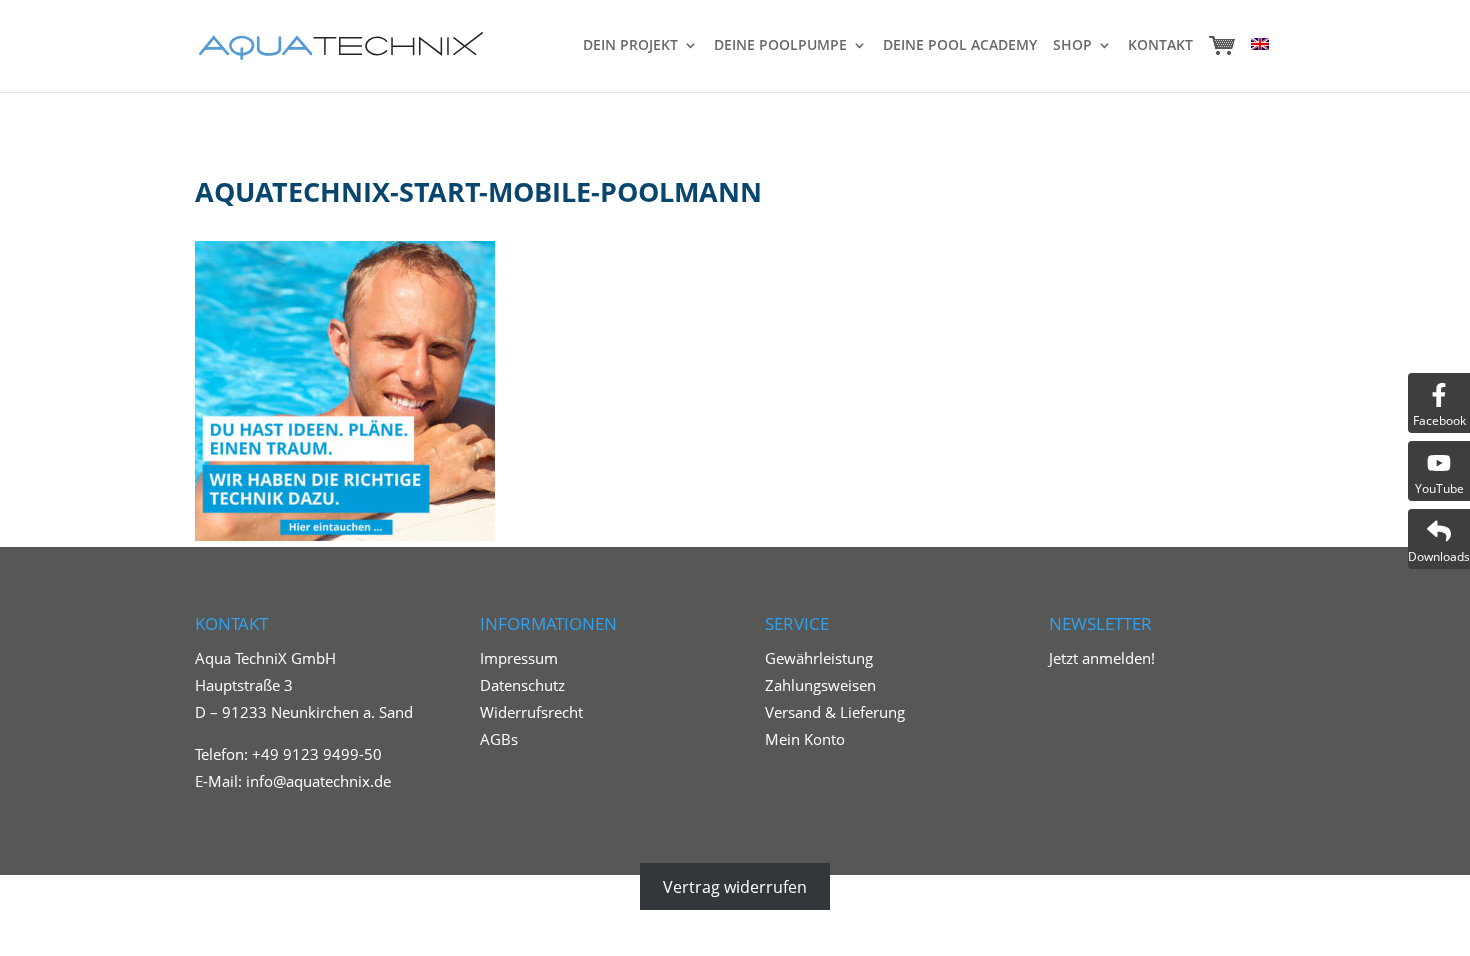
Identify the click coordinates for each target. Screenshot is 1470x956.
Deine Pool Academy (960, 46)
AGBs (499, 739)
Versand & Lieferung (835, 712)
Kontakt (1160, 46)
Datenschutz (522, 685)
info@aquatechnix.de (318, 781)
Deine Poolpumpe (780, 46)
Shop (1072, 46)
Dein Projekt (630, 46)
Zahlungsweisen (820, 685)
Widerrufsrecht (531, 712)
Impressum (519, 658)
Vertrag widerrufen (735, 887)
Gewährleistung (819, 658)
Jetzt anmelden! (1102, 658)
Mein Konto (805, 739)
